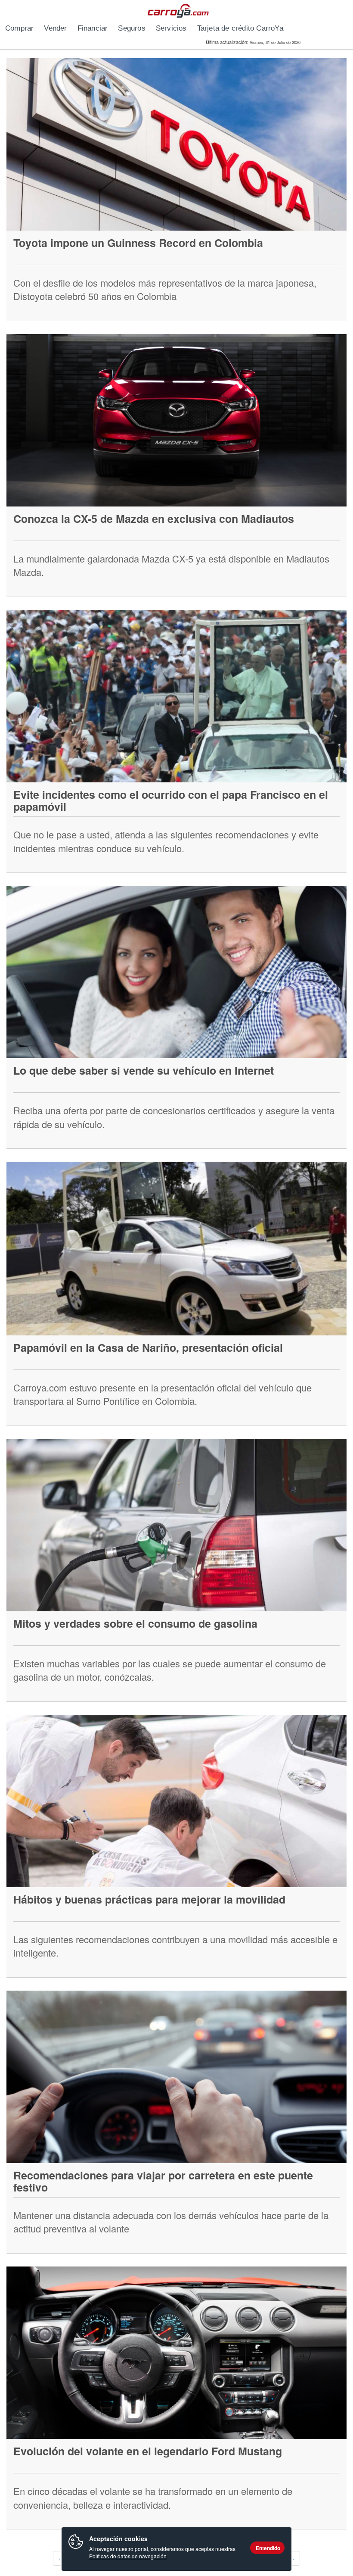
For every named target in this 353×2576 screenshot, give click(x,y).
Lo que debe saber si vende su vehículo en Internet (144, 1070)
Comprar (19, 28)
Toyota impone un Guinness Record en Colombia (138, 243)
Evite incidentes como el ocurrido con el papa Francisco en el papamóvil (171, 800)
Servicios (171, 28)
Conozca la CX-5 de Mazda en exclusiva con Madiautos (154, 519)
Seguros (132, 28)
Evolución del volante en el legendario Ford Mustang (148, 2451)
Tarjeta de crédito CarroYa (240, 28)
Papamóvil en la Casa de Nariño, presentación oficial (148, 1347)
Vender (55, 28)
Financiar (93, 28)
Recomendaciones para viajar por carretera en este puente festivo (163, 2181)
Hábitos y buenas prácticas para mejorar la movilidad (149, 1899)
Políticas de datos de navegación (128, 2556)
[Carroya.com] (177, 11)
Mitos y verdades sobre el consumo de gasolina (135, 1623)
